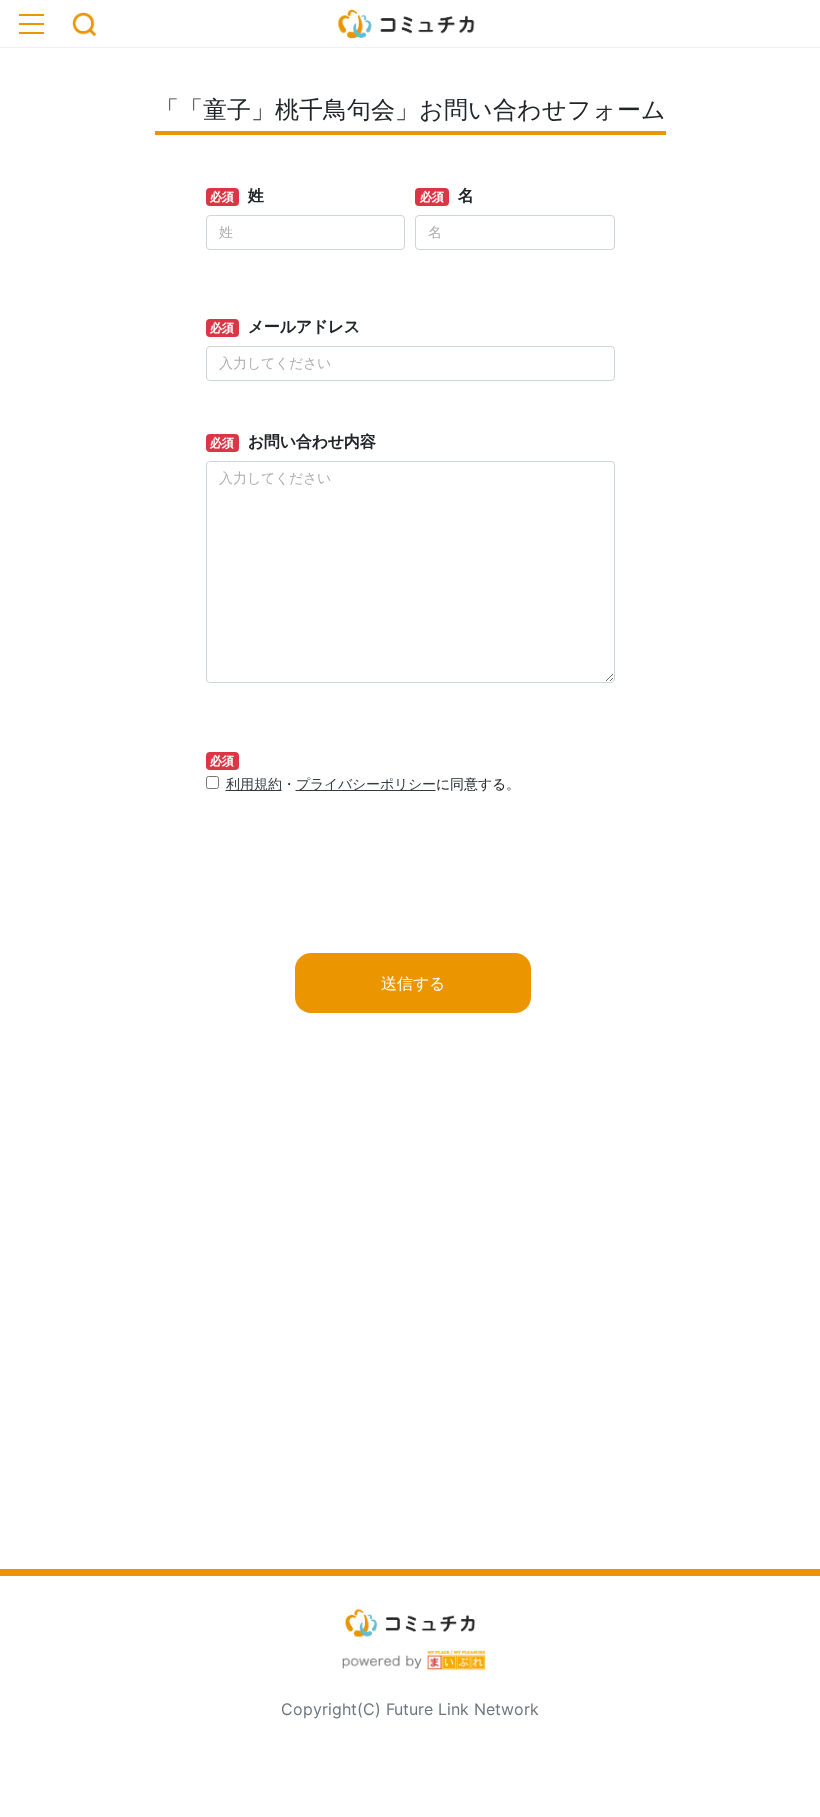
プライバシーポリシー (366, 783)
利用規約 (254, 783)
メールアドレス (304, 326)
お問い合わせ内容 (312, 441)
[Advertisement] (410, 1323)
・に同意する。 (373, 783)
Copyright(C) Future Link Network (410, 1709)
